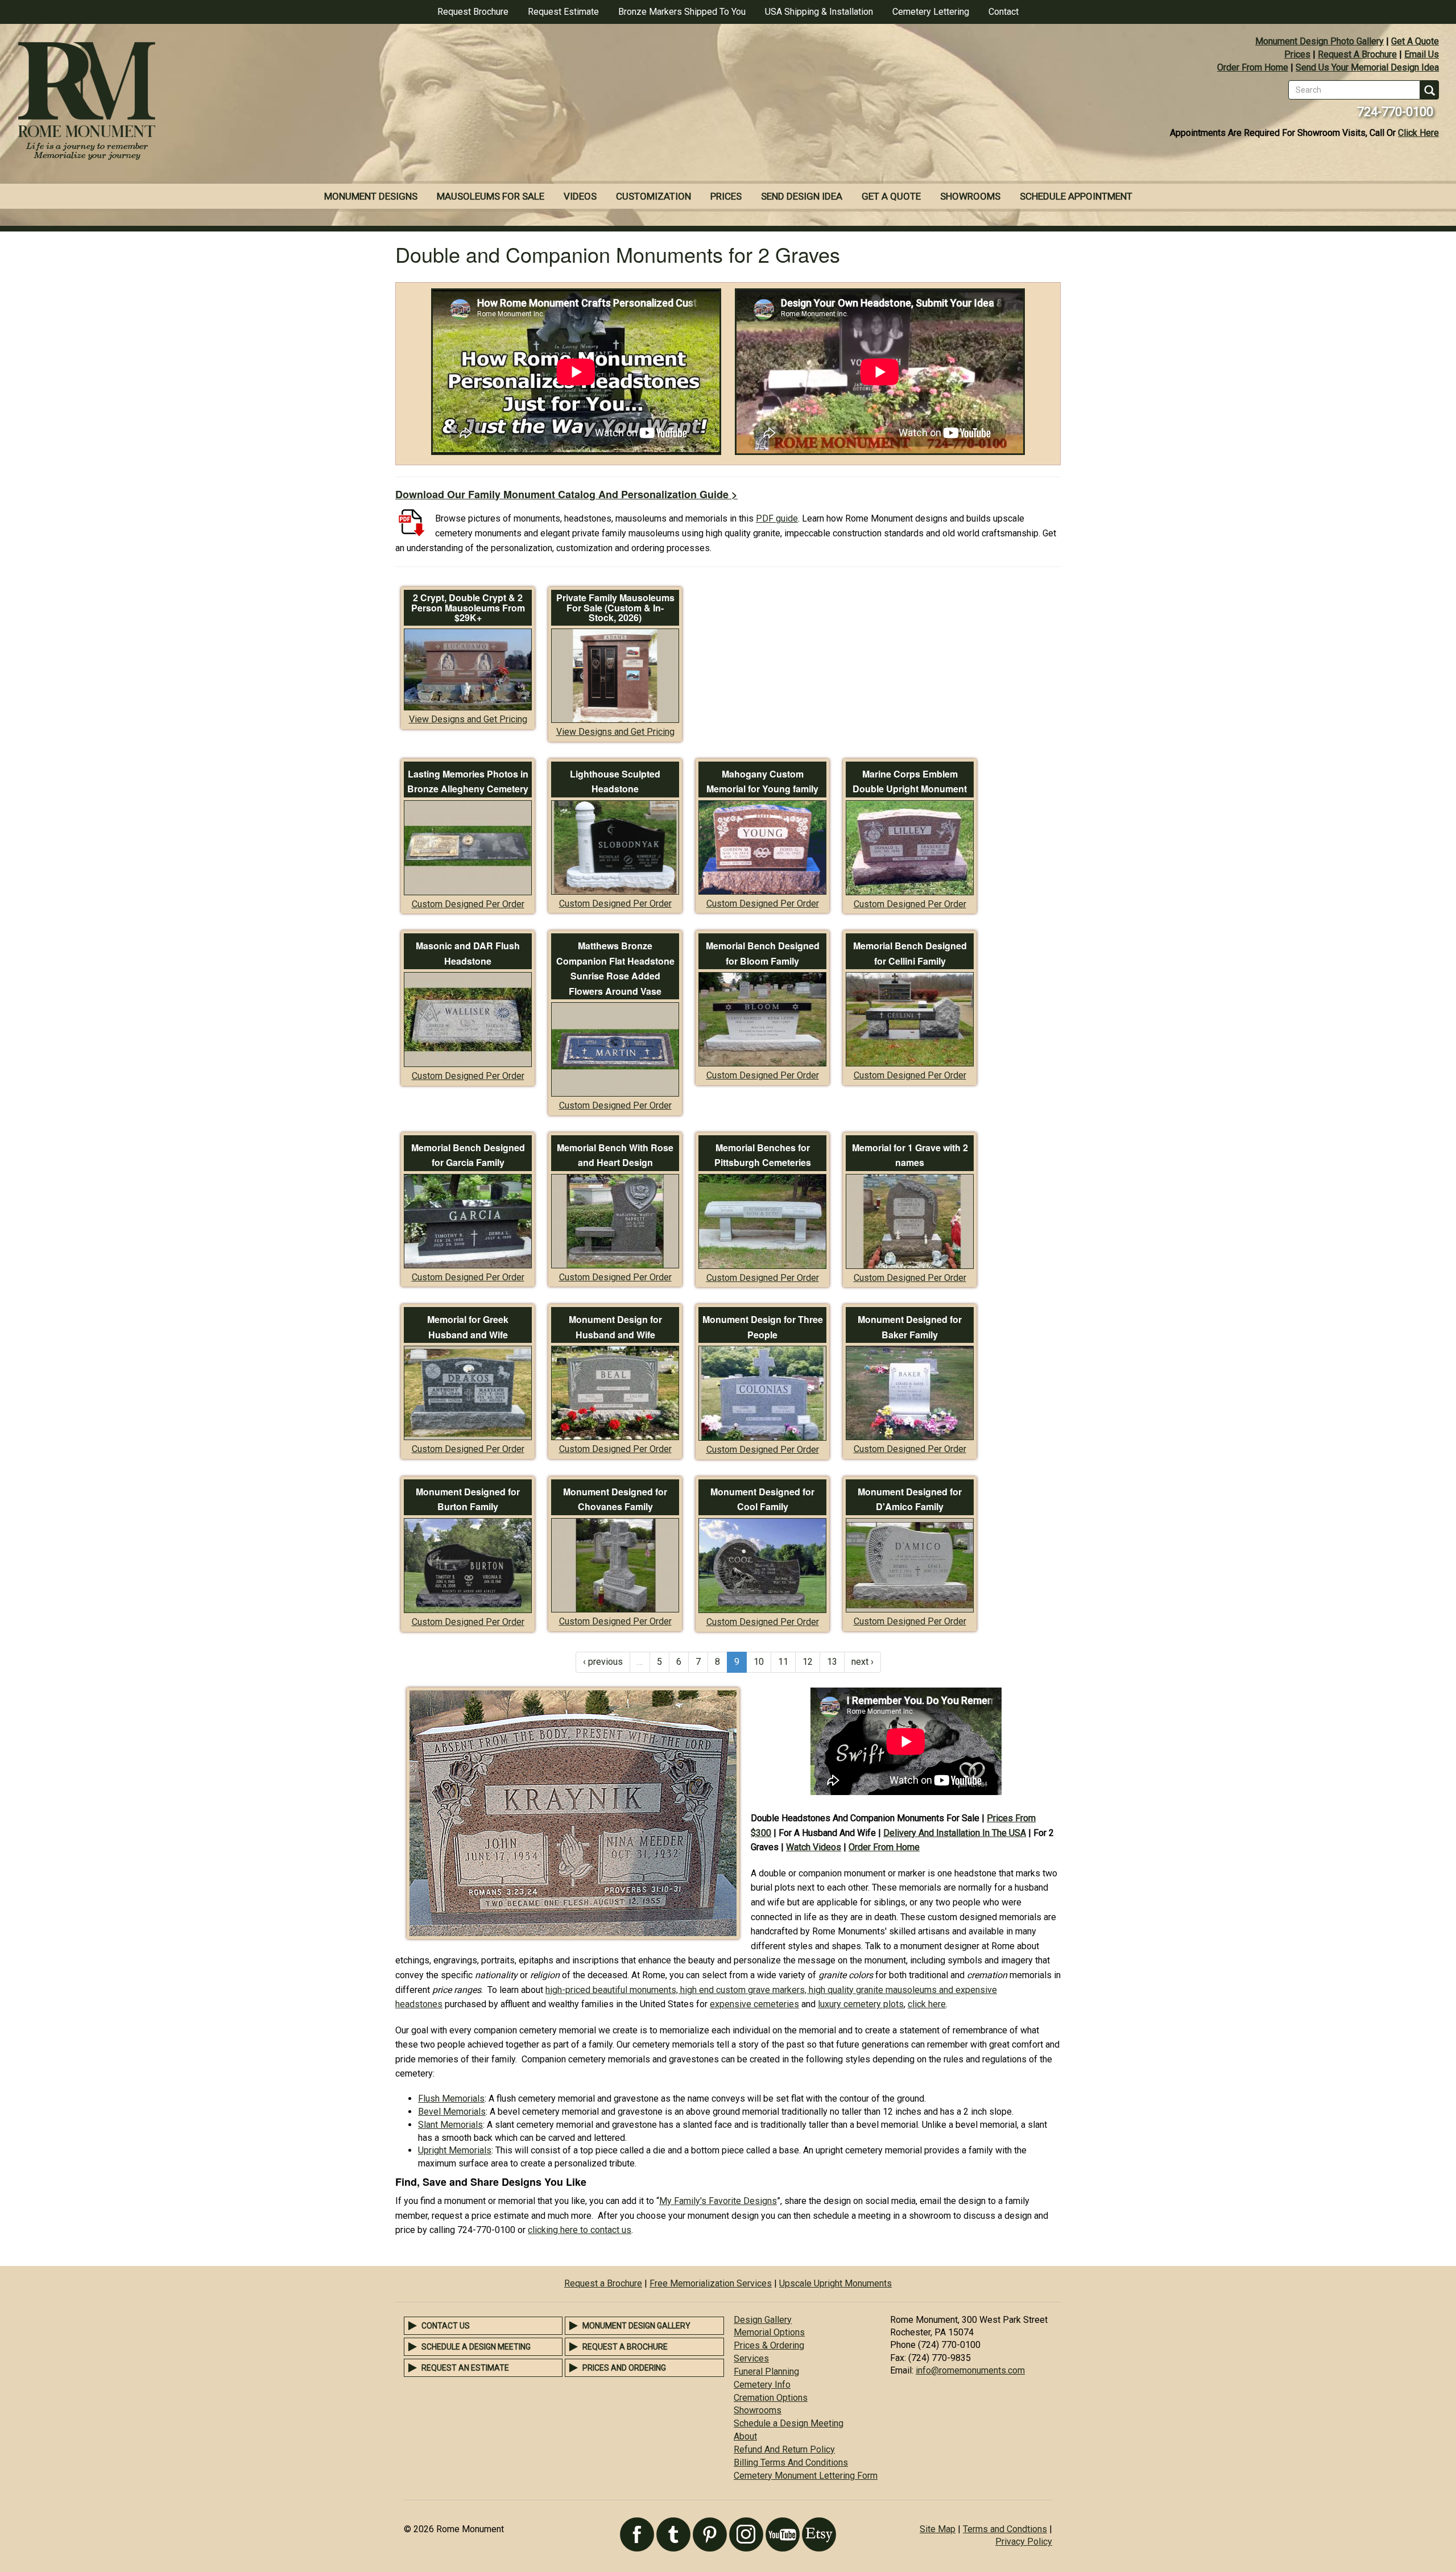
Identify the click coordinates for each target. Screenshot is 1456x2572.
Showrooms (970, 196)
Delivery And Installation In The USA (955, 1833)
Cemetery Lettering (931, 12)
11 (783, 1662)
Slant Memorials (450, 2125)
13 (832, 1662)
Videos (580, 196)
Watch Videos (814, 1847)
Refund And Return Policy (784, 2449)
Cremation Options (771, 2398)
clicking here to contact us (580, 2230)
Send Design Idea (802, 196)
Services (751, 2358)
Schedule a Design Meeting (476, 2347)
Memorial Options (769, 2332)
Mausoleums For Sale (491, 196)
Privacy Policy (1024, 2542)
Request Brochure (473, 12)
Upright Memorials (455, 2150)
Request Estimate (563, 12)
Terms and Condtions (1005, 2529)
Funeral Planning (766, 2372)
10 (759, 1662)
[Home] (364, 102)
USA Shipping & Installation (819, 12)
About (745, 2436)
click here (927, 2004)
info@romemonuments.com (970, 2370)
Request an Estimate (465, 2368)
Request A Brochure (1357, 54)
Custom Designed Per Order (468, 904)
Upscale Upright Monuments (835, 2283)
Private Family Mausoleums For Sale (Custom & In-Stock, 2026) (615, 607)
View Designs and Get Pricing (468, 719)
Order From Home (1253, 67)
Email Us (1422, 54)
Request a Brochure (603, 2283)
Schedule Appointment (1076, 196)
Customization (653, 196)
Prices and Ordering (624, 2368)
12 (808, 1662)
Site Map (938, 2529)
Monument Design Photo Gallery (1319, 41)
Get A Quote (1415, 41)
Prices (1297, 54)
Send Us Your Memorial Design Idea (1367, 67)
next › (863, 1662)
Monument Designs (371, 196)
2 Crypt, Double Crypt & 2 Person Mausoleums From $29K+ (468, 607)
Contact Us (446, 2326)
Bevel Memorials (452, 2112)
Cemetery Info (762, 2385)
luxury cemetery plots (861, 2004)
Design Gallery (763, 2320)
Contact (1004, 12)
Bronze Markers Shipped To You (682, 12)
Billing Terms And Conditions (791, 2463)
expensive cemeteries (754, 2004)
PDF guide (777, 518)
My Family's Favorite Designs (718, 2201)
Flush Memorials (451, 2098)
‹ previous (603, 1662)
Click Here (1418, 133)
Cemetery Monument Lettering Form (806, 2476)
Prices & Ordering (769, 2345)
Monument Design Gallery (636, 2326)
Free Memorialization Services (711, 2283)
